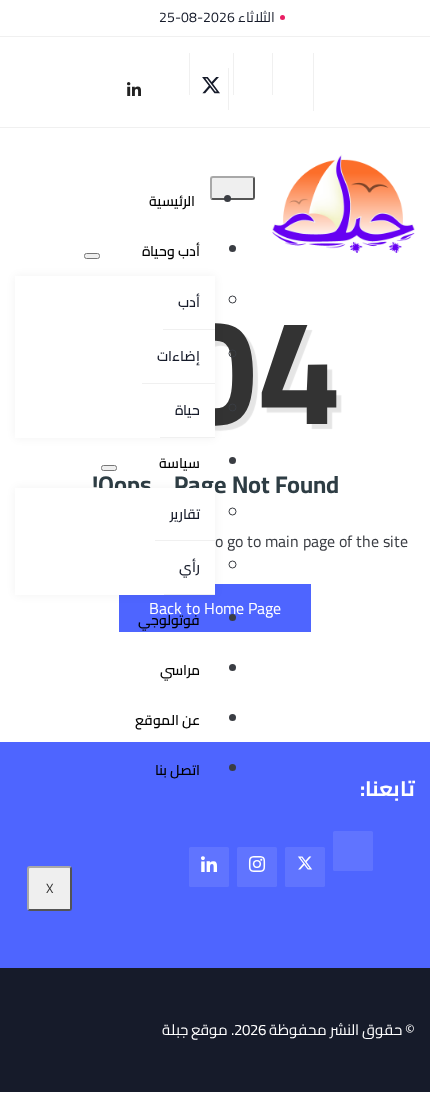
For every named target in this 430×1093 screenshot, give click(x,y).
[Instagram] (257, 867)
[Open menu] (92, 256)
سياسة (179, 463)
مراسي (180, 670)
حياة (187, 410)
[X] (211, 89)
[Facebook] (253, 74)
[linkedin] (133, 90)
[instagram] (172, 74)
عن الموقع (167, 720)
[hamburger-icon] (232, 188)
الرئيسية (172, 201)
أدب (189, 302)
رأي (189, 567)
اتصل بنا (177, 770)
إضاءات (178, 356)
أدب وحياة (171, 251)
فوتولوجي (169, 620)
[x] (305, 867)
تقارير (185, 514)
